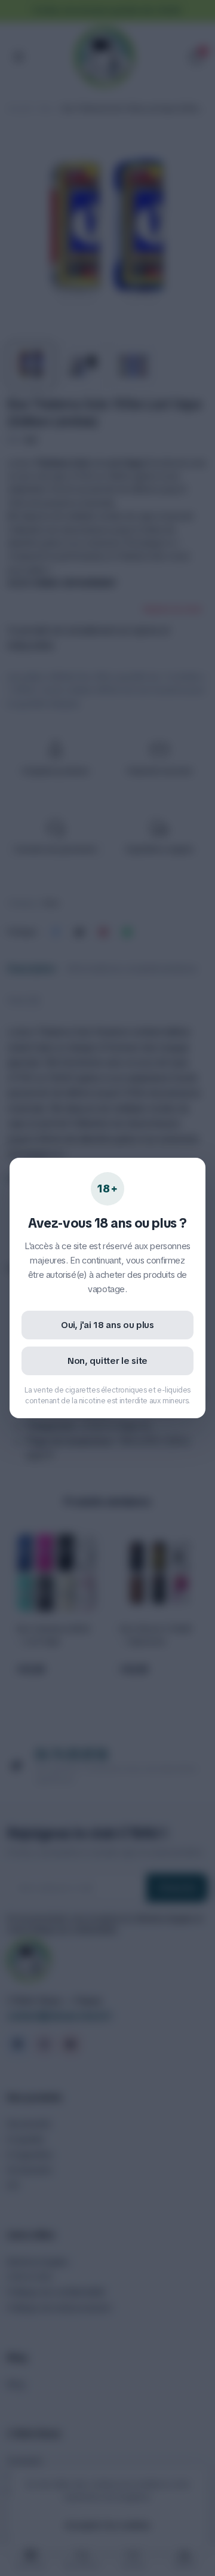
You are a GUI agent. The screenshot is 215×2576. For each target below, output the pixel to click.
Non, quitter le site (107, 1361)
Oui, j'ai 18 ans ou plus (107, 1325)
